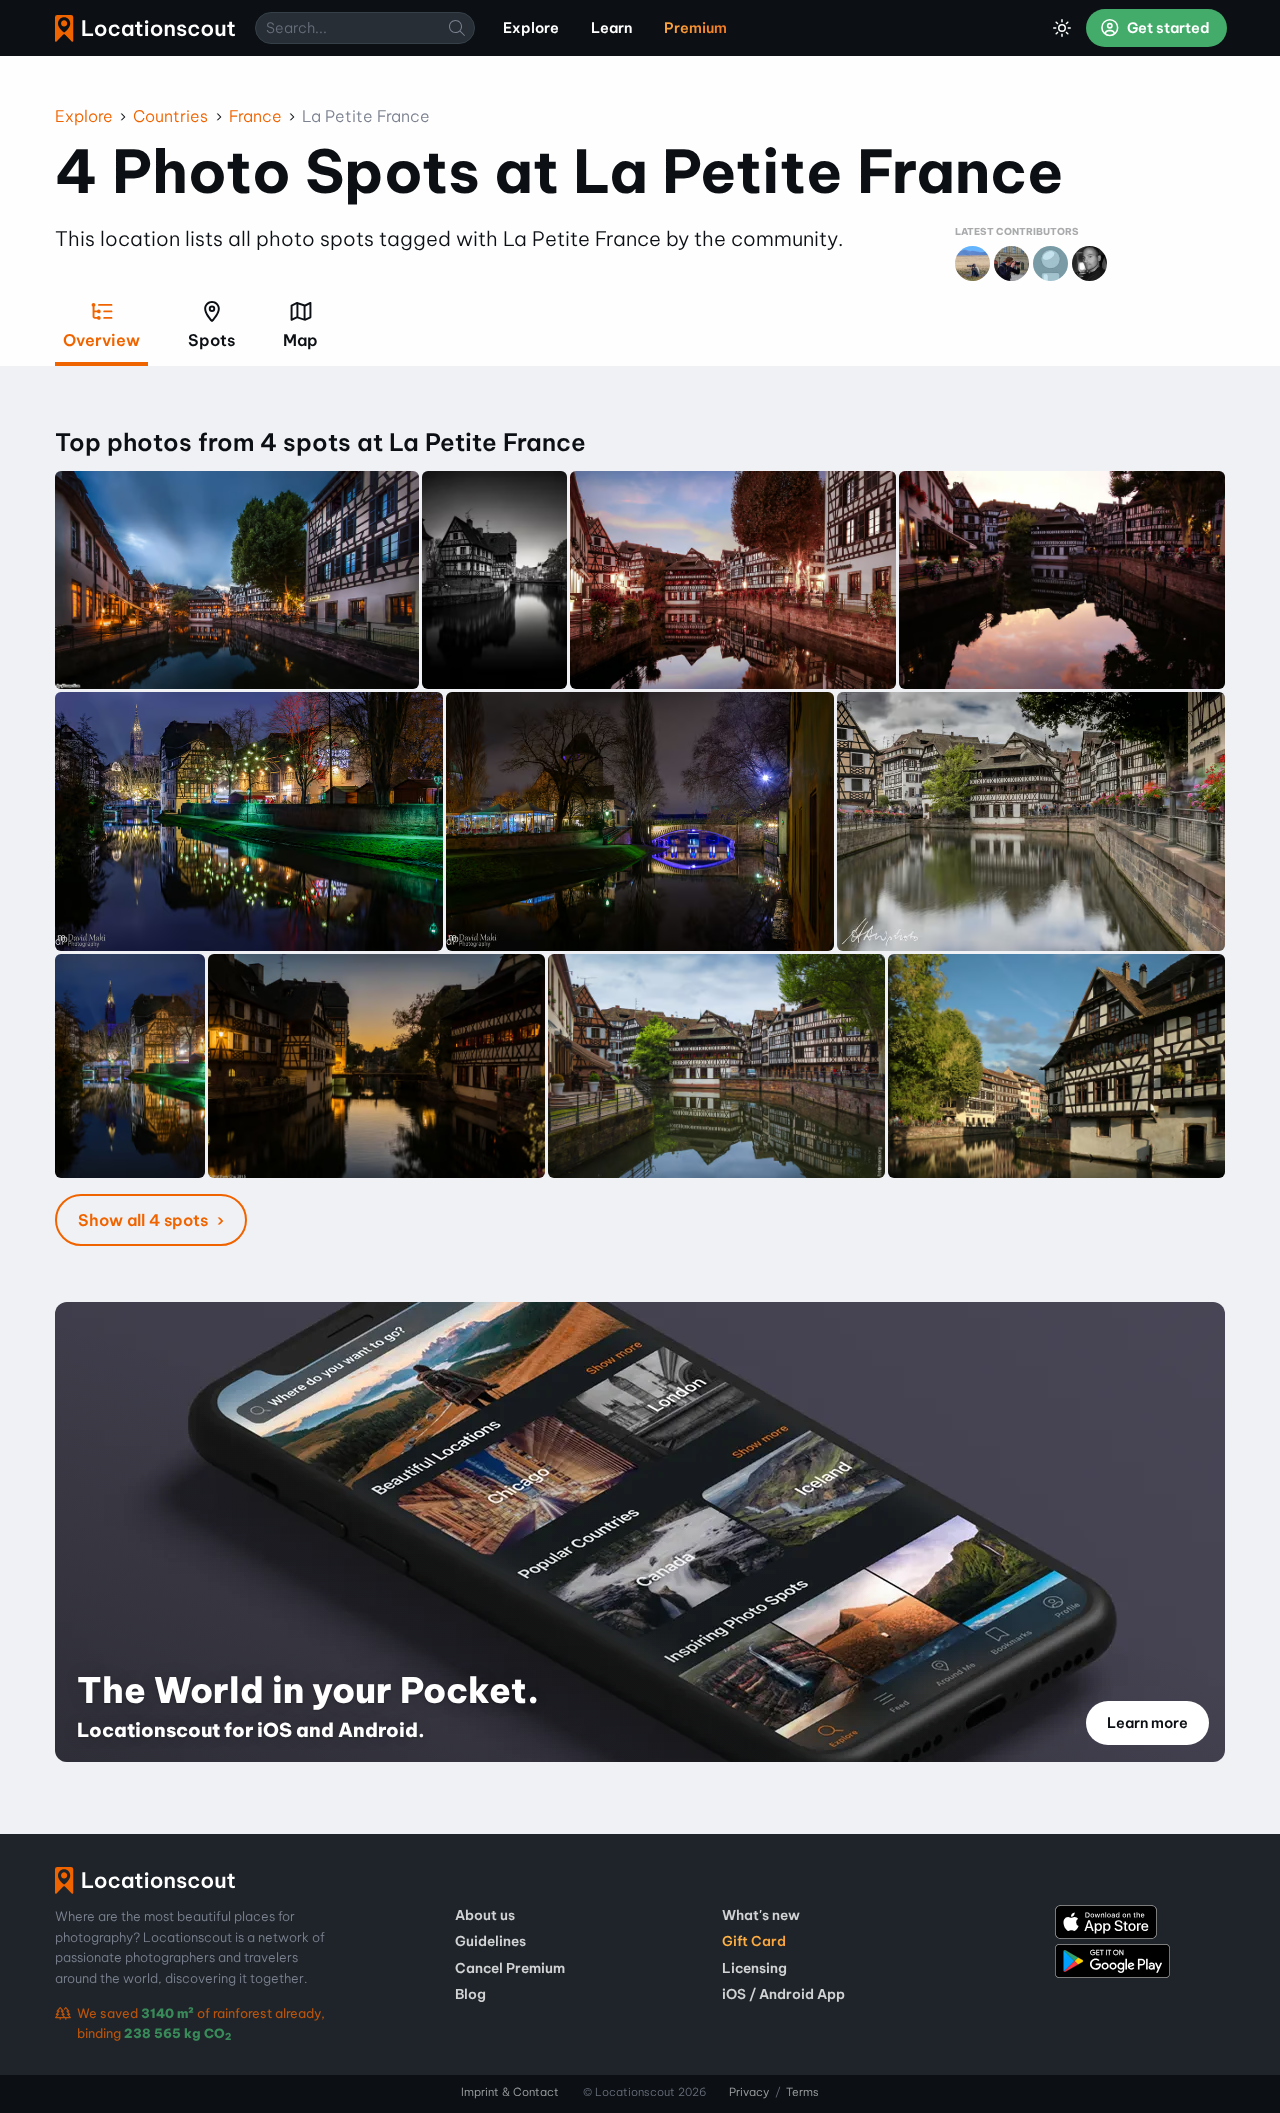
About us (485, 1915)
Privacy (749, 2092)
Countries (170, 116)
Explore (84, 116)
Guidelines (490, 1941)
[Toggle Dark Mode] (1062, 28)
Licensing (754, 1968)
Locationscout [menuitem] (145, 28)
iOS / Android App (783, 1994)
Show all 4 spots (145, 1220)
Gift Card (754, 1941)
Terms (802, 2092)
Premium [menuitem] (695, 28)
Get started (1167, 28)
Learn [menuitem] (611, 28)
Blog (470, 1994)
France (255, 116)
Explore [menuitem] (531, 28)
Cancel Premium (510, 1968)
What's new (761, 1915)
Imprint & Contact (510, 2092)
